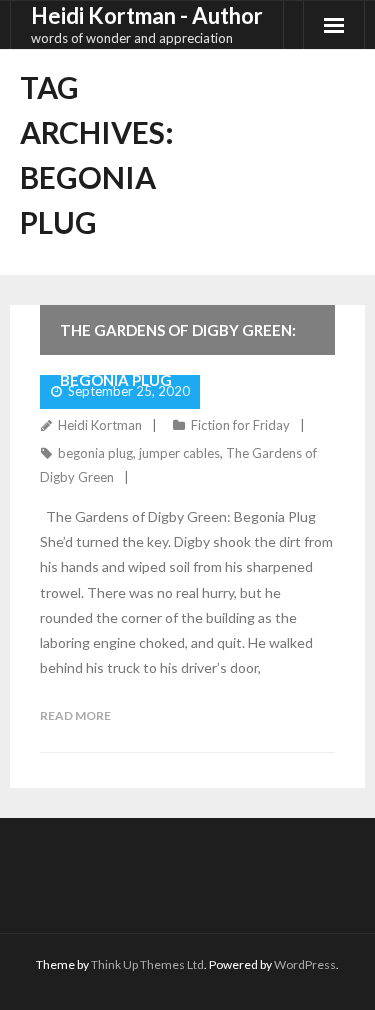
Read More (75, 715)
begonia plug (95, 453)
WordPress (305, 964)
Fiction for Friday (240, 425)
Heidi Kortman (100, 425)
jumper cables (179, 453)
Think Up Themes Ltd (147, 964)
